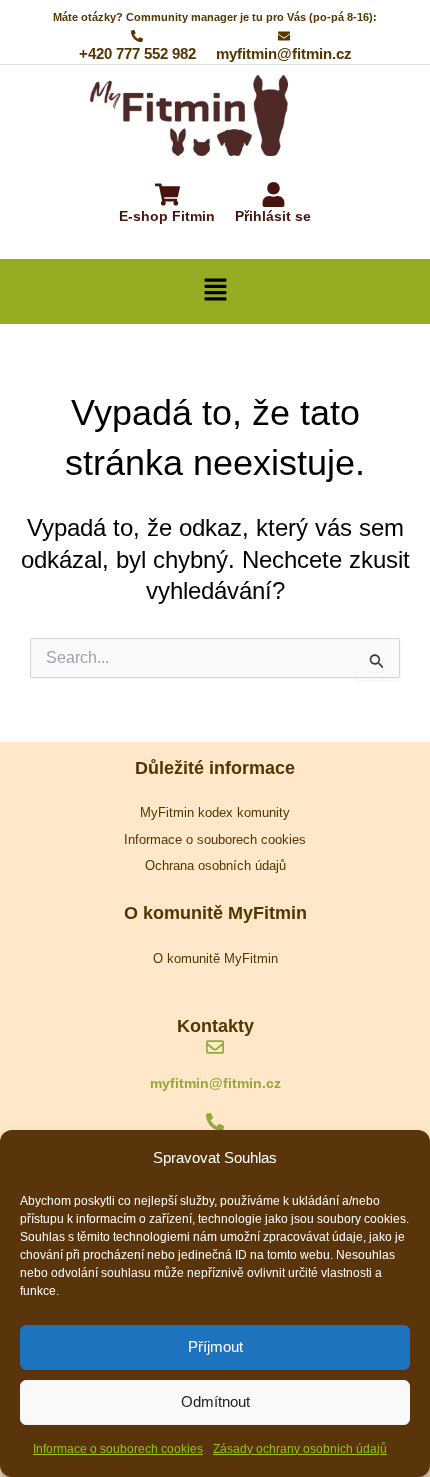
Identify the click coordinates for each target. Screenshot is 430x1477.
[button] (215, 291)
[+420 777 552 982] (215, 1123)
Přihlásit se (273, 216)
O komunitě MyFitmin (215, 958)
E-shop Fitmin (167, 216)
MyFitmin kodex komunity (215, 812)
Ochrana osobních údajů (215, 865)
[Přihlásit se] (273, 196)
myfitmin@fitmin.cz (215, 1083)
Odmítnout (215, 1401)
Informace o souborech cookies (118, 1449)
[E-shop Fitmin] (167, 196)
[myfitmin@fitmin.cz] (215, 1048)
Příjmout (215, 1346)
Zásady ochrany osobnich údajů (300, 1449)
